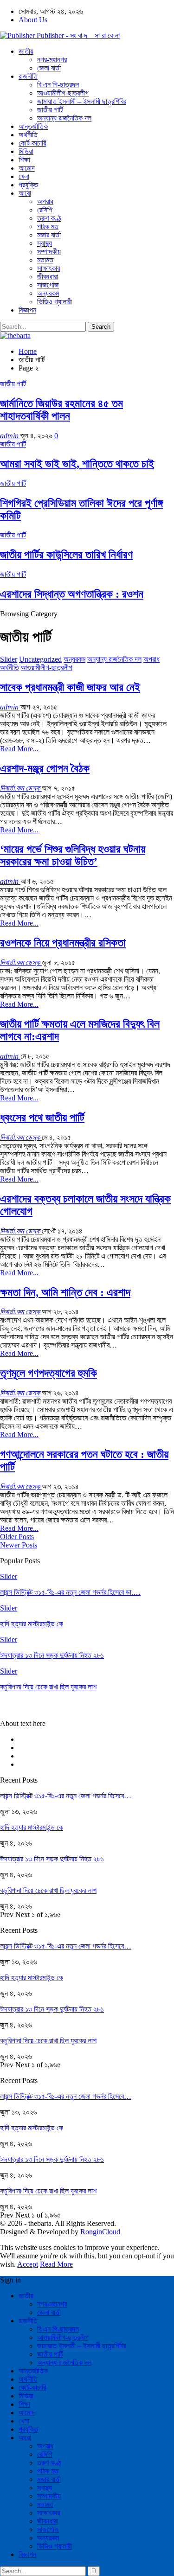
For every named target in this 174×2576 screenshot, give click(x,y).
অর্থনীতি (28, 135)
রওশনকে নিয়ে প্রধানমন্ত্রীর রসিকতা (63, 943)
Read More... (19, 749)
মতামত (45, 260)
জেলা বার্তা (49, 68)
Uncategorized (40, 659)
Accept (28, 2264)
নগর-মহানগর (52, 60)
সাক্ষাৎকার (48, 268)
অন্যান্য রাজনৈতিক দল (64, 118)
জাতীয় (26, 51)
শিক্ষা (24, 160)
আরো (25, 193)
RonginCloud (100, 2232)
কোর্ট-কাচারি (32, 143)
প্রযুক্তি (28, 185)
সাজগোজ (48, 285)
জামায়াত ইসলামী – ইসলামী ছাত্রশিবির (82, 101)
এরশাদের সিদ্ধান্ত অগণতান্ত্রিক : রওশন (72, 594)
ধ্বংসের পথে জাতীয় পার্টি (42, 1118)
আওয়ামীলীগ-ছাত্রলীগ (63, 93)
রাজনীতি (28, 76)
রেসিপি (45, 210)
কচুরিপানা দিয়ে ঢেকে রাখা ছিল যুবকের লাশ (48, 1890)
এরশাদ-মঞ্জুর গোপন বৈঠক (45, 768)
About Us (33, 20)
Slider (9, 659)
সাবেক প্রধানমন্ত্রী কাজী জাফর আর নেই (70, 687)
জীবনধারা (48, 277)
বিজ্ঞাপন (27, 310)
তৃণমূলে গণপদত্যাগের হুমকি (48, 1373)
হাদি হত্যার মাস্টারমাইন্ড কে (32, 1827)
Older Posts (17, 1537)
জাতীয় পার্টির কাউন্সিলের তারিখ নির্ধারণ (66, 555)
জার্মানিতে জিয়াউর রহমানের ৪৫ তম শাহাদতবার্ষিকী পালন (61, 410)
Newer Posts (19, 1545)
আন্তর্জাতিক (33, 126)
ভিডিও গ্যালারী (55, 302)
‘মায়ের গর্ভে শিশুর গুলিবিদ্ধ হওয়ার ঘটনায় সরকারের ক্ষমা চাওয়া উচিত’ (73, 855)
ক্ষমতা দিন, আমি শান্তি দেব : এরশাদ (65, 1292)
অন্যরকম (48, 293)
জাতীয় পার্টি (50, 110)
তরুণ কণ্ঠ (49, 218)
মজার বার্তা (49, 235)
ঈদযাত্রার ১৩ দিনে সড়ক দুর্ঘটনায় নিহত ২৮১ (52, 1859)
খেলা (24, 176)
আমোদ (27, 168)
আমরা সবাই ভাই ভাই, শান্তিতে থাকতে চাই (77, 464)
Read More (56, 2264)
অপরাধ (45, 201)
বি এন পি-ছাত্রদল (58, 85)
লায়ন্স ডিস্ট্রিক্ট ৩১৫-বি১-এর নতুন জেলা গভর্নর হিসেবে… (66, 1796)
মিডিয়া (26, 151)
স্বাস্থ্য (45, 243)
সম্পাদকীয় (49, 252)
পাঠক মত (48, 227)
